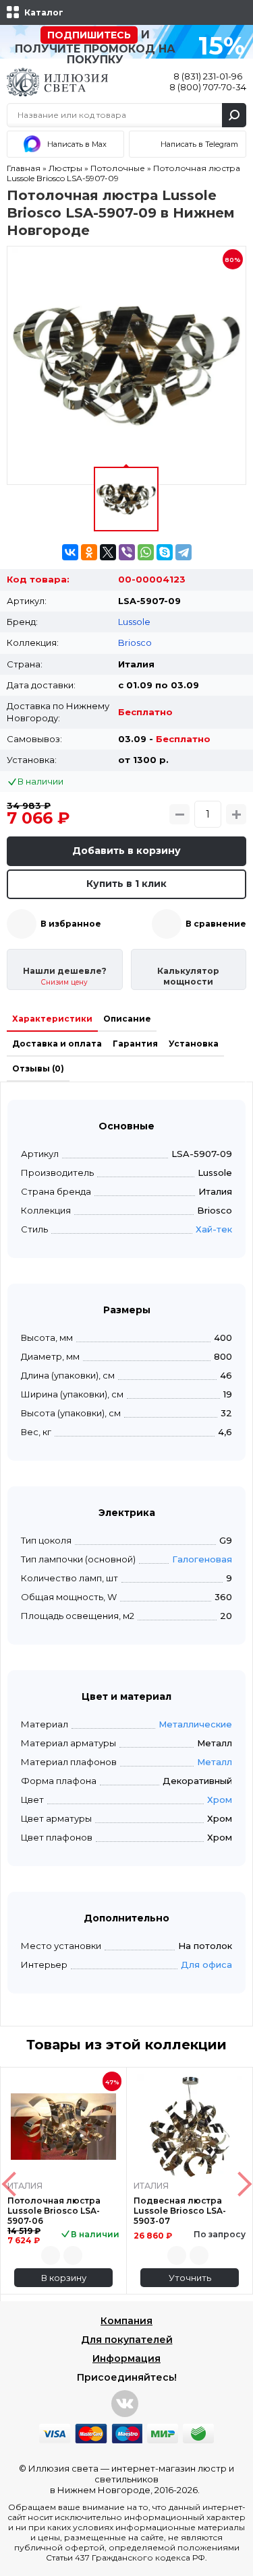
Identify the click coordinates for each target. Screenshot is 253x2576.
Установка (194, 1044)
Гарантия (135, 1044)
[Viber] (127, 552)
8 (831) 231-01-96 (208, 76)
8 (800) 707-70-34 (208, 87)
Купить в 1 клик (126, 884)
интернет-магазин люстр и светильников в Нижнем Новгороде (142, 2479)
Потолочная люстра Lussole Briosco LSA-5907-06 (54, 2211)
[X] (108, 552)
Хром (220, 1799)
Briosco (135, 642)
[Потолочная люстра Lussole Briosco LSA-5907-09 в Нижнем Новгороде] (126, 365)
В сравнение (216, 924)
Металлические (195, 1724)
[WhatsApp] (146, 552)
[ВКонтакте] (70, 552)
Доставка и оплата (57, 1044)
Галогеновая (202, 1559)
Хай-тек (214, 1229)
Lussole (134, 622)
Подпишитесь (89, 35)
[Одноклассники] (89, 552)
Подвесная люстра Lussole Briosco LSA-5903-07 (180, 2211)
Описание (127, 1019)
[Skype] (165, 552)
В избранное (71, 924)
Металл (215, 1762)
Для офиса (206, 1964)
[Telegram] (184, 552)
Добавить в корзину (126, 851)
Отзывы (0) (38, 1068)
